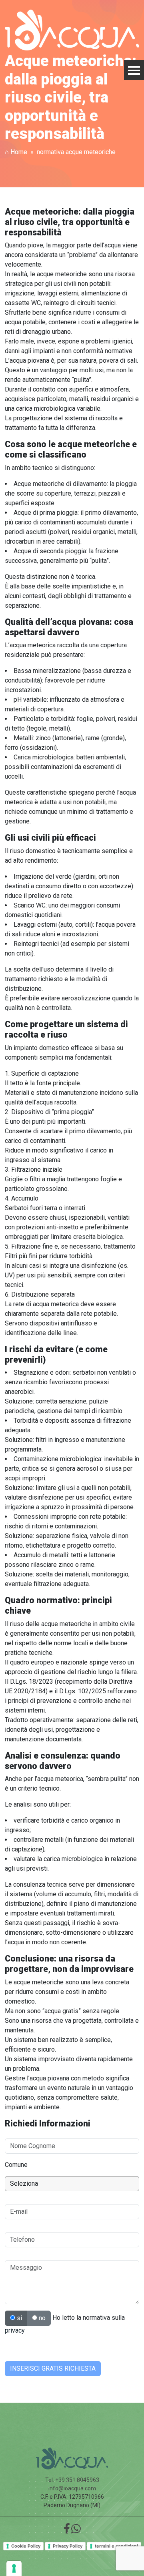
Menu (134, 70)
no (41, 2318)
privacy (15, 2330)
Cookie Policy (26, 2546)
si (19, 2318)
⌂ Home (16, 152)
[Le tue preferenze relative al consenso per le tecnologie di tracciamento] (14, 2568)
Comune (16, 2165)
